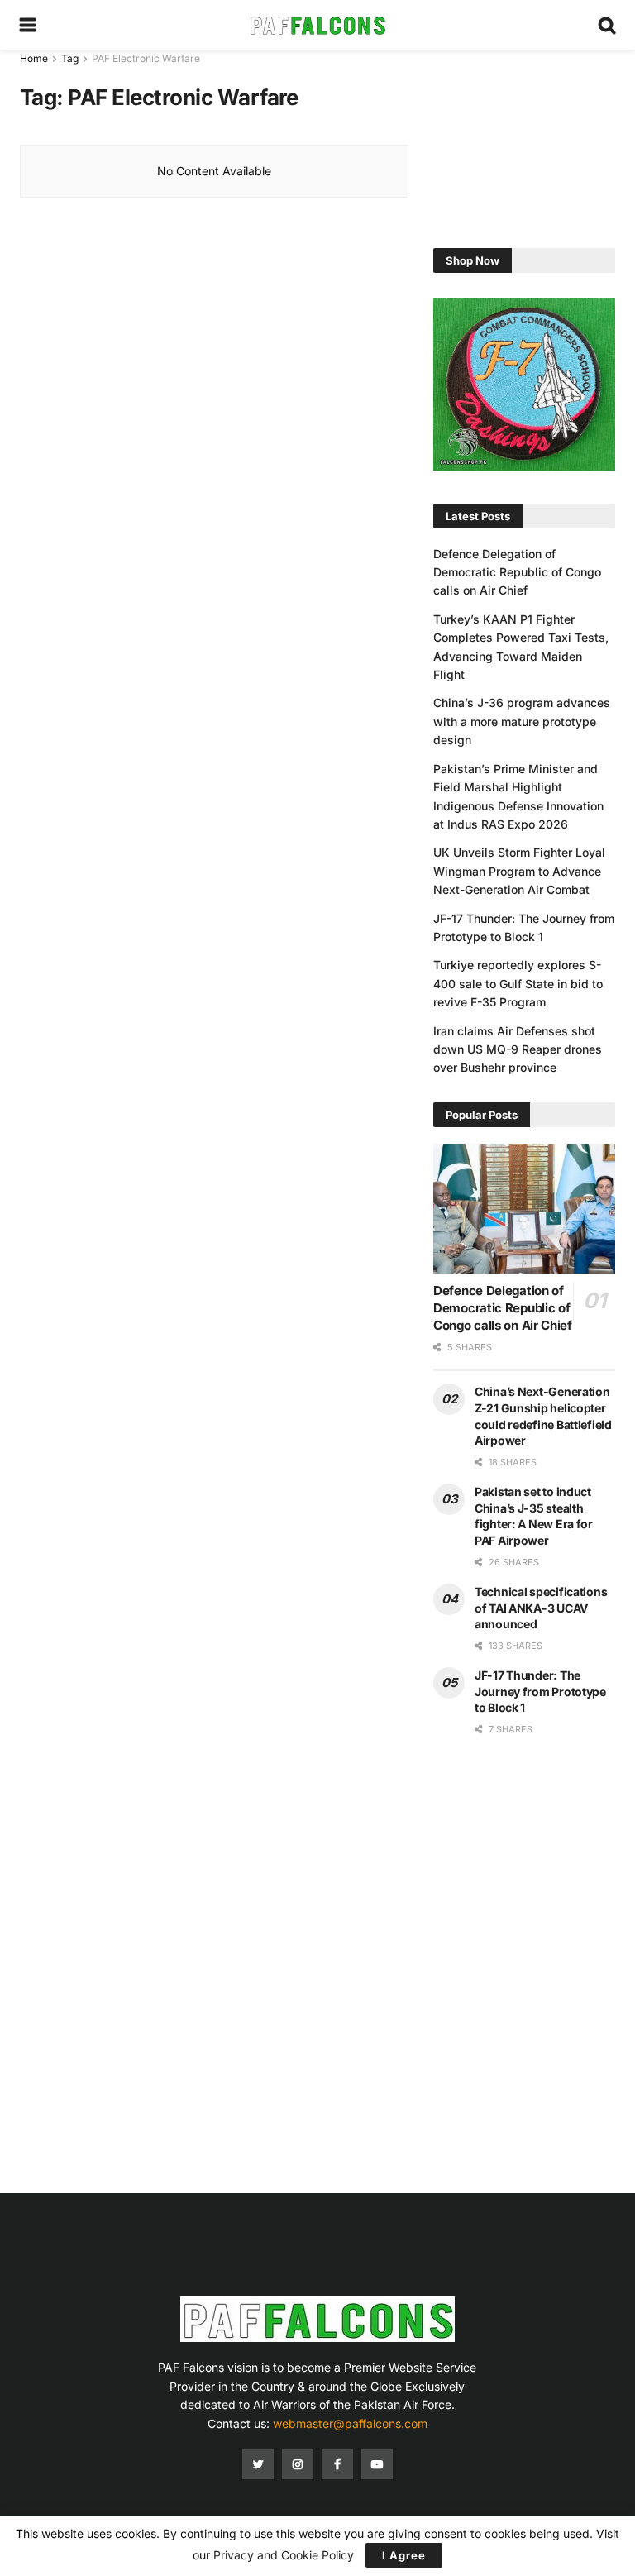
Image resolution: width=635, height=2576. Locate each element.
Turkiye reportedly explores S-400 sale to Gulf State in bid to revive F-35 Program (518, 983)
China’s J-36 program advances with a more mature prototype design (522, 721)
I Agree (404, 2555)
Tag (70, 58)
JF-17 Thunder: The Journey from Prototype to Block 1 (540, 1691)
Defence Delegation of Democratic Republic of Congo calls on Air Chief (517, 572)
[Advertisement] (524, 132)
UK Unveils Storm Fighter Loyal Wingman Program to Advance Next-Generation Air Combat (519, 871)
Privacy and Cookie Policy (284, 2555)
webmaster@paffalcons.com (350, 2423)
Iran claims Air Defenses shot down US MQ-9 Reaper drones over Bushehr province (518, 1049)
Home (34, 58)
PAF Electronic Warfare (146, 58)
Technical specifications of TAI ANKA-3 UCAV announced (541, 1608)
